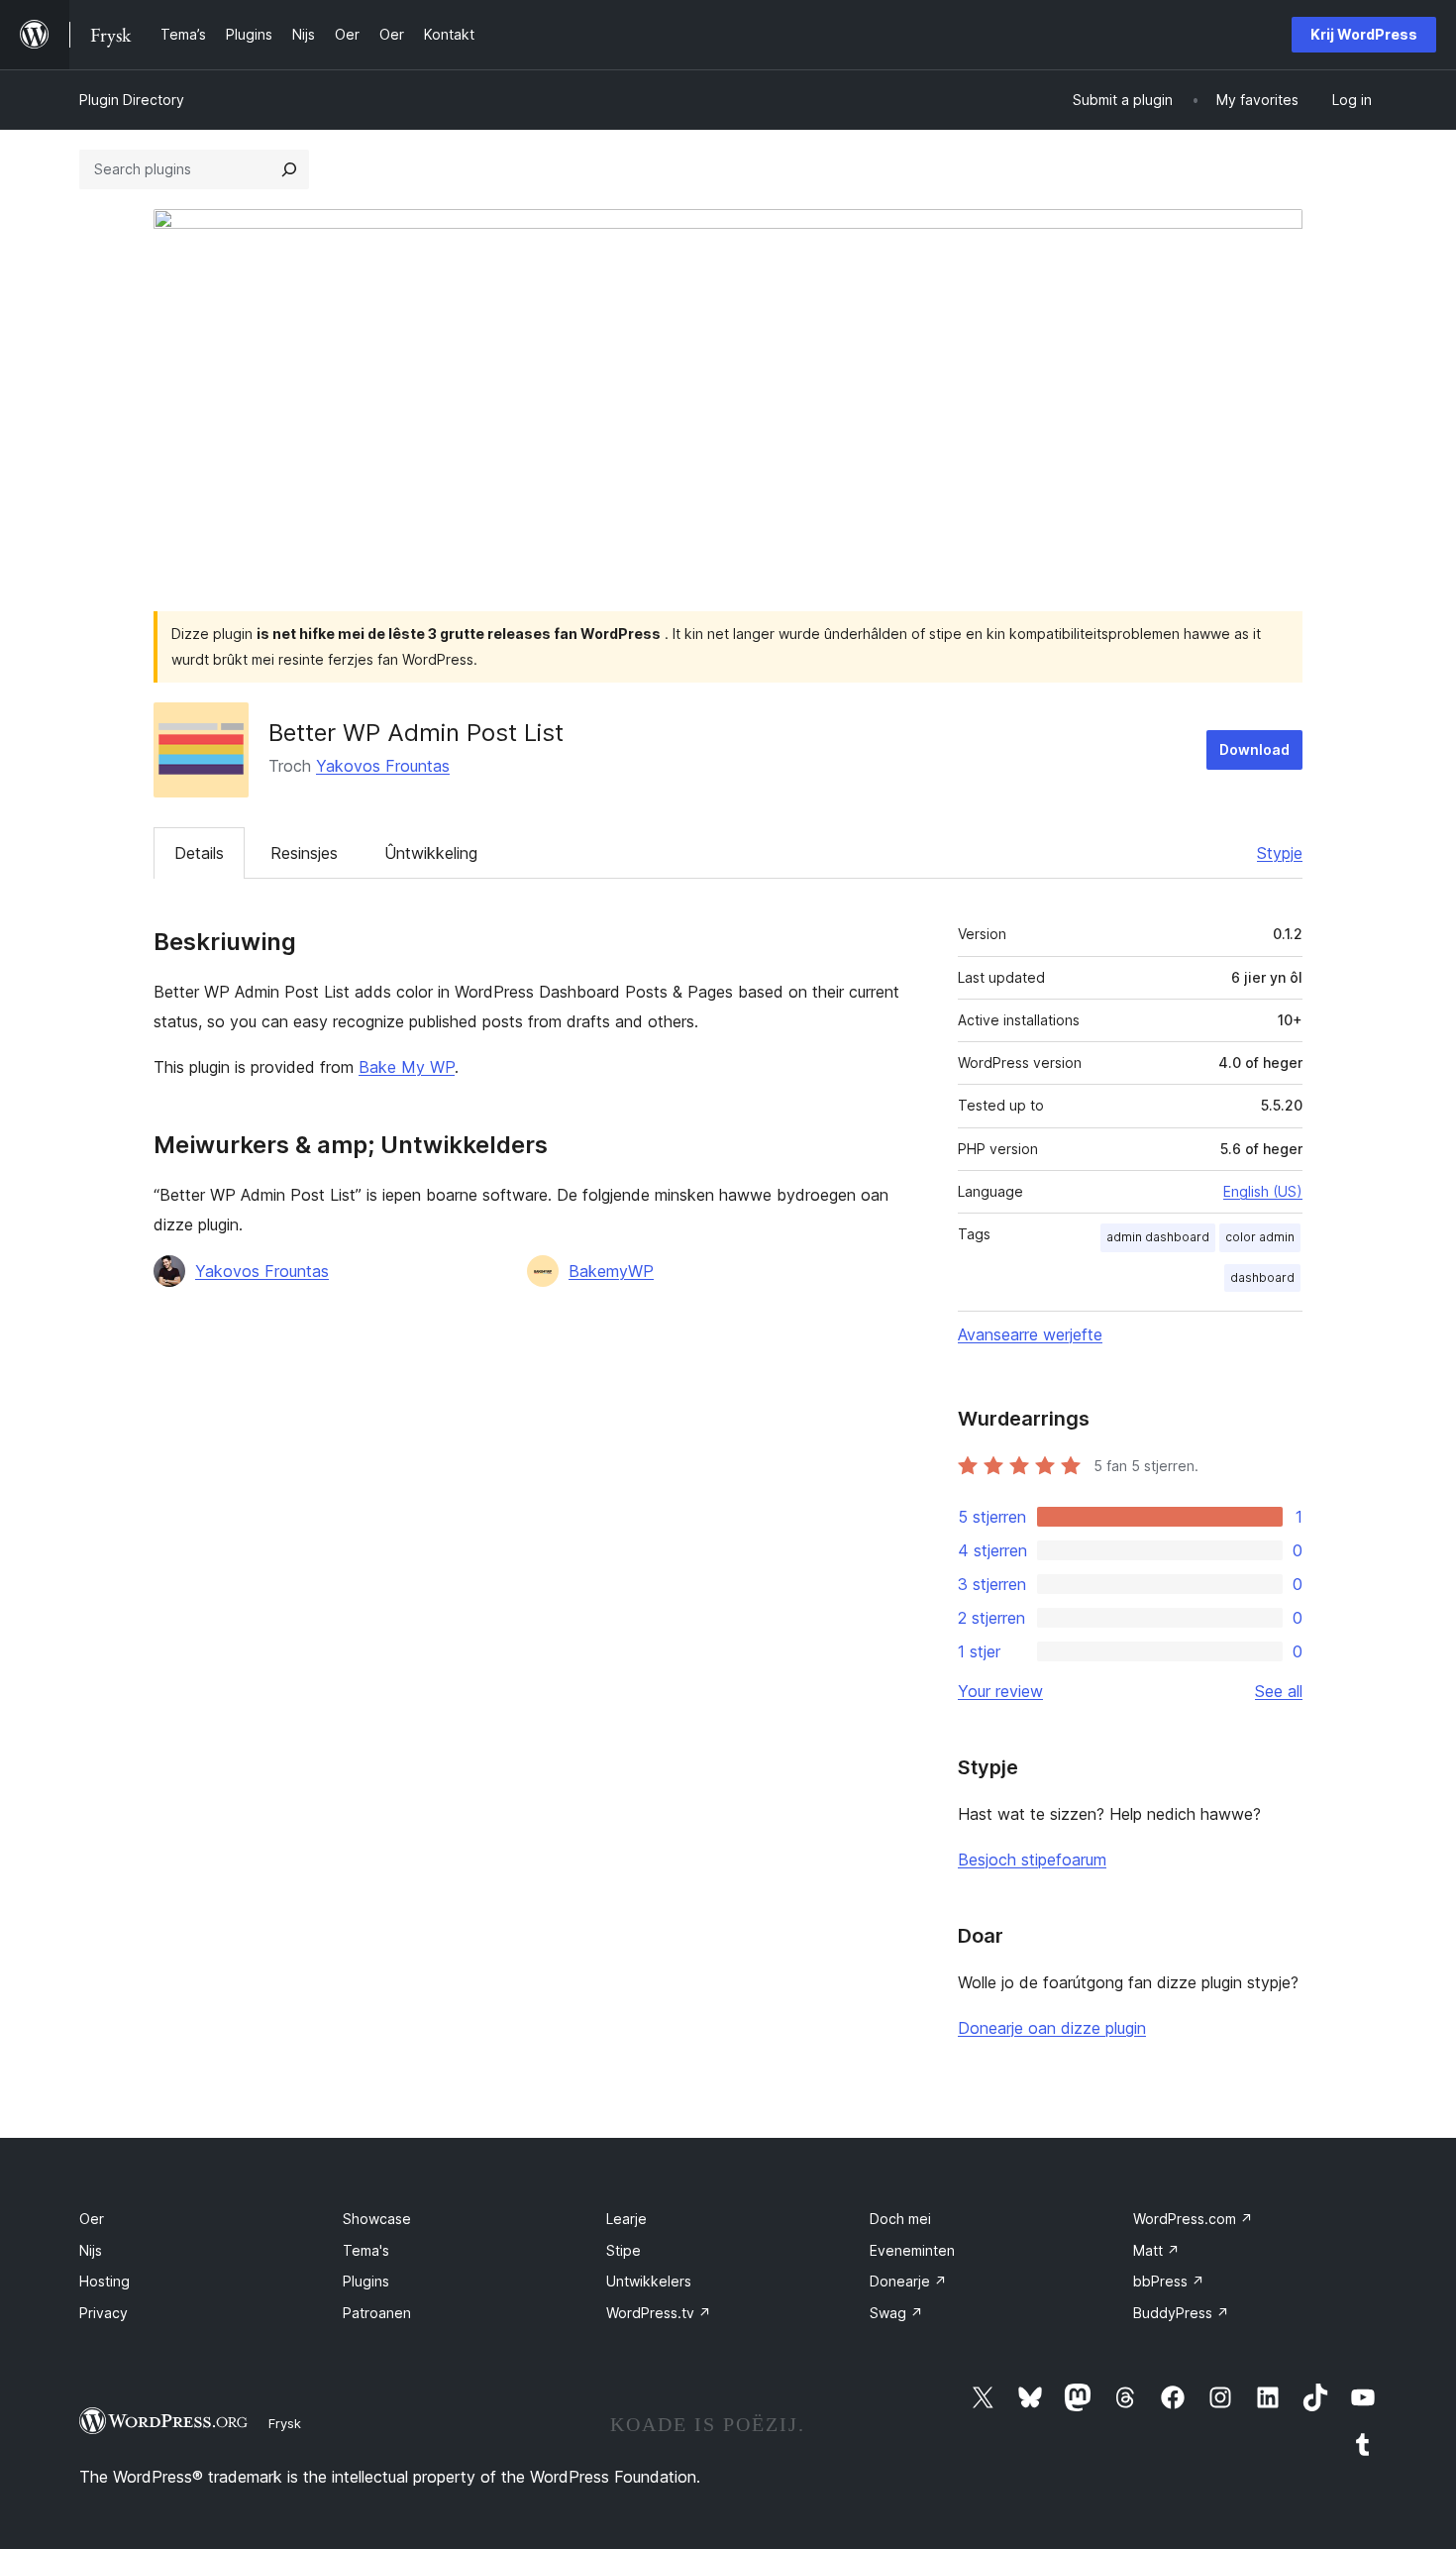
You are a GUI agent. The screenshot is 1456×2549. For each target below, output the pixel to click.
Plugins (366, 2281)
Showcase (377, 2219)
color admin (1260, 1237)
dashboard (1262, 1277)
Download (1254, 749)
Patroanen (377, 2313)
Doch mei (900, 2219)
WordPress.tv (659, 2313)
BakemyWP (611, 1271)
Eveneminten (912, 2250)
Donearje (908, 2281)
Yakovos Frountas (383, 766)
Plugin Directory (132, 100)
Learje (626, 2219)
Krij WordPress (1364, 34)
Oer (92, 2219)
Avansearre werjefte (1030, 1334)
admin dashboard (1158, 1237)
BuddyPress (1181, 2313)
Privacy (104, 2313)
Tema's (366, 2250)
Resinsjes (304, 853)
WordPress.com (1193, 2219)
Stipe (624, 2250)
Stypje (1280, 853)
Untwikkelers (649, 2281)
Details (199, 853)
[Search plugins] (289, 169)
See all (1279, 1691)
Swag (896, 2313)
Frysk (285, 2423)
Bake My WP (407, 1067)
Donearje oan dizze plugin (1052, 2028)
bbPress (1169, 2281)
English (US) (1263, 1191)
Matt (1156, 2250)
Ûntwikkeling (431, 853)
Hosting (104, 2281)
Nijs (91, 2250)
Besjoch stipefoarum (1032, 1859)
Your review (1000, 1691)
